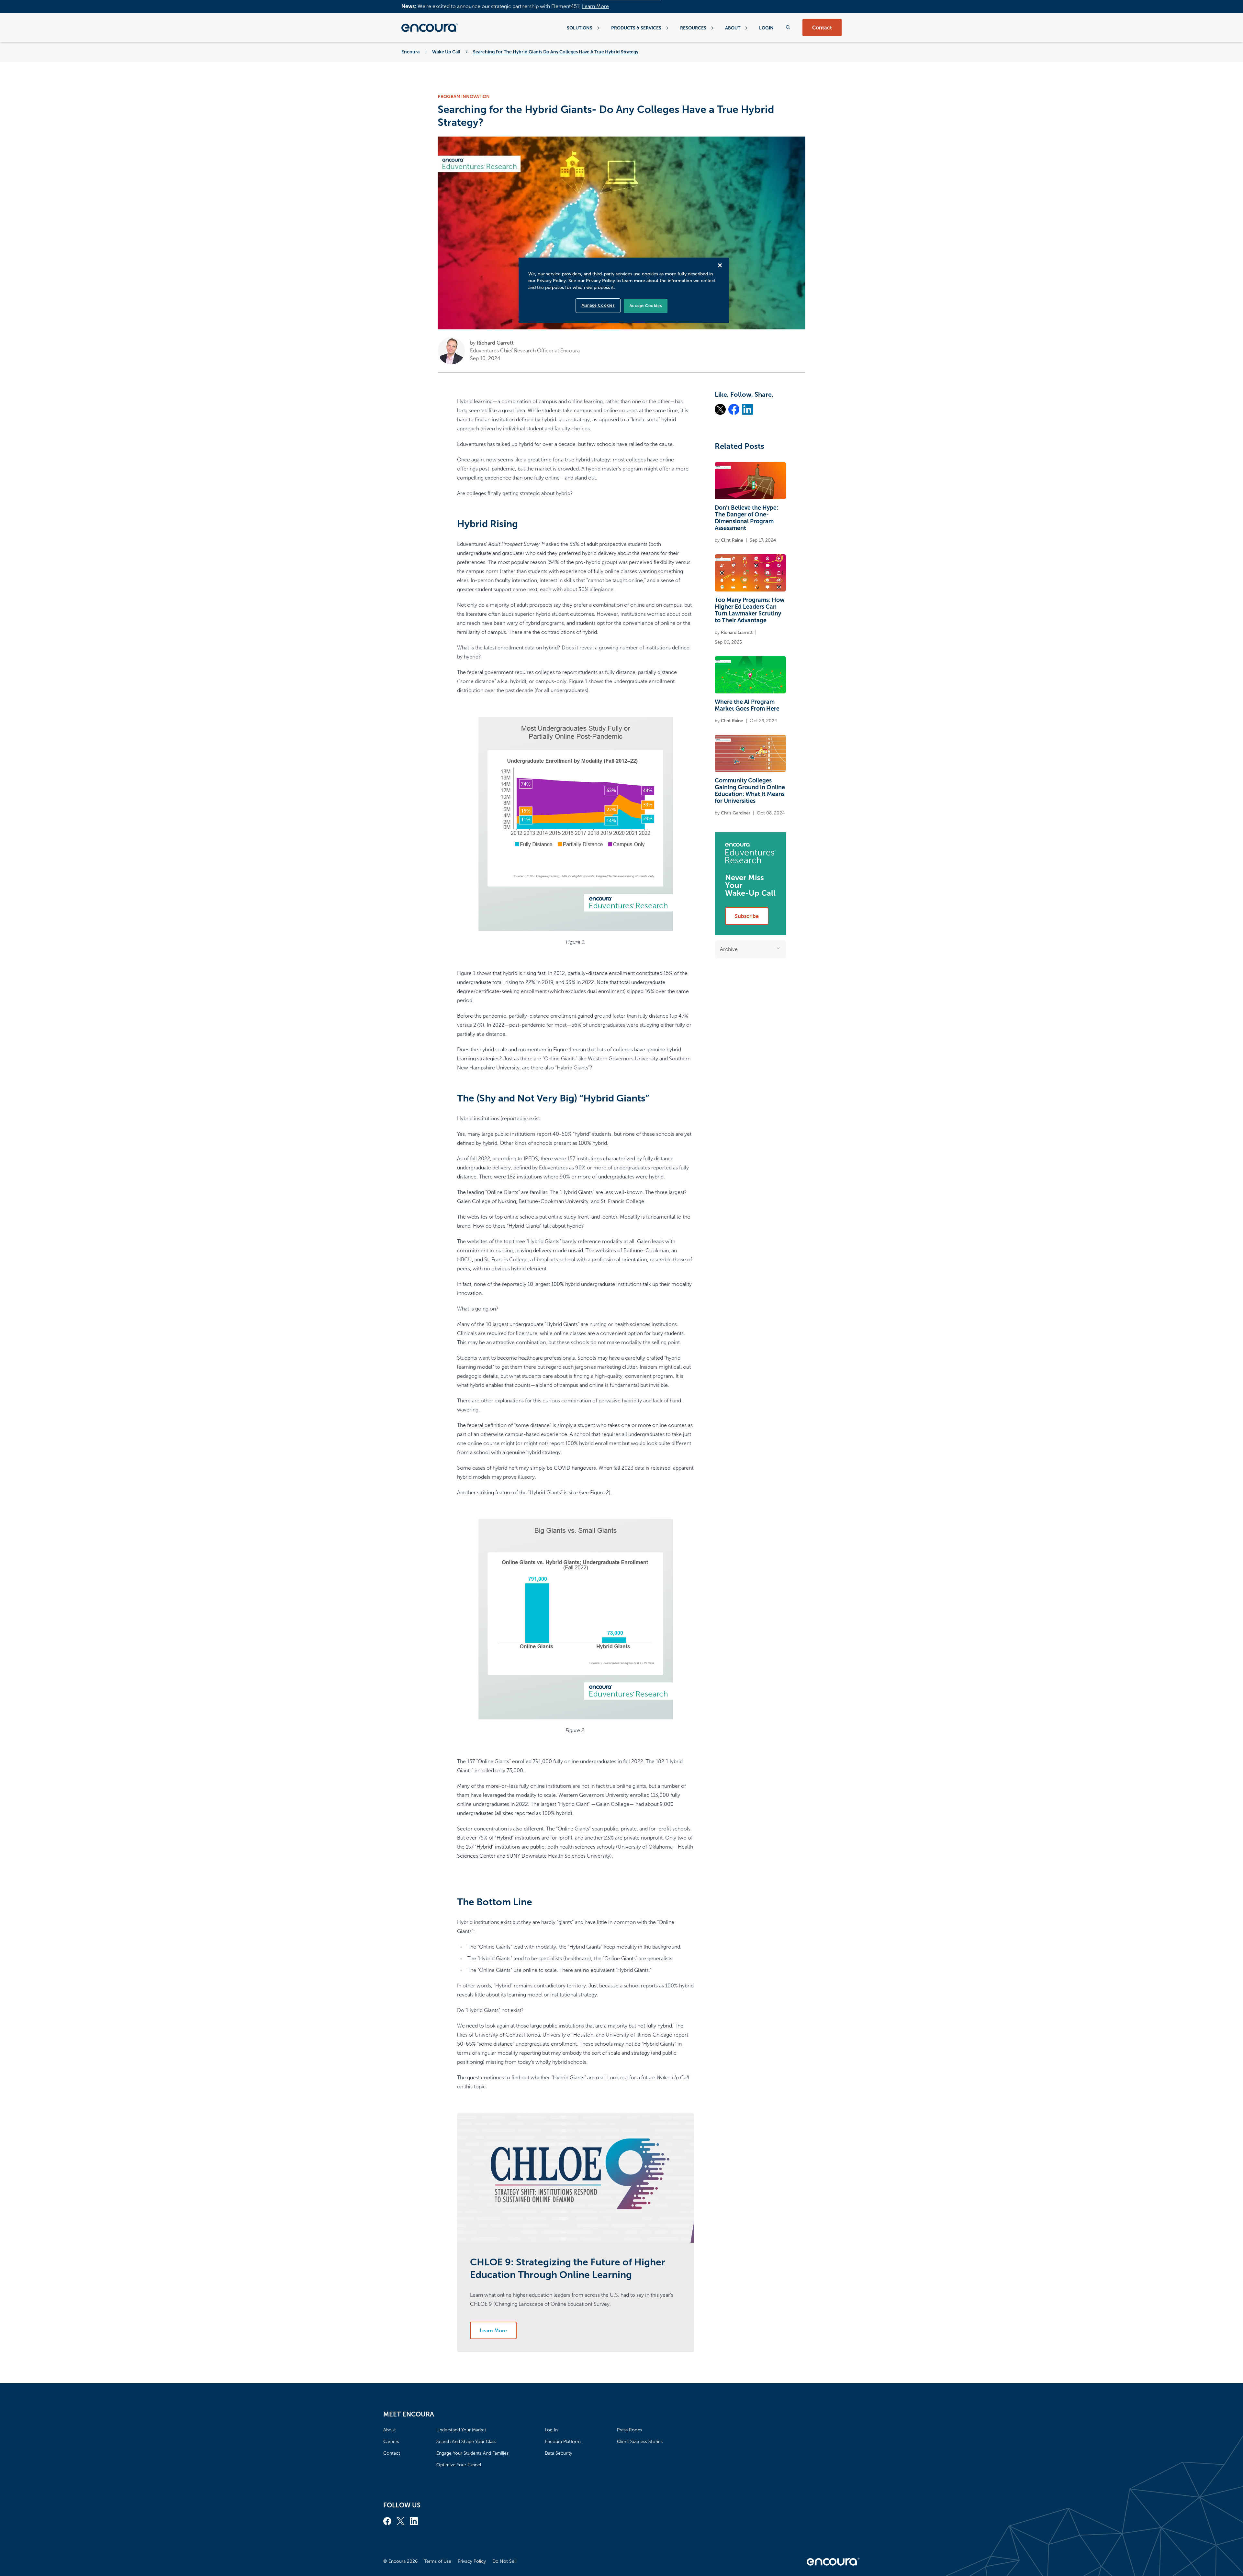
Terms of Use (438, 2561)
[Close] (720, 265)
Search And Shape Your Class (466, 2442)
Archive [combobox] (729, 949)
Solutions (580, 28)
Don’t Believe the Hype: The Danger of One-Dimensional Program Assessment (746, 518)
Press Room (629, 2430)
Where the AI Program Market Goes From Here (747, 705)
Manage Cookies (598, 305)
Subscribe (747, 916)
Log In (551, 2430)
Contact (822, 28)
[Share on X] (720, 409)
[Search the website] (788, 27)
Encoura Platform (563, 2442)
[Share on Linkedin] (747, 409)
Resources (693, 28)
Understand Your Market (461, 2430)
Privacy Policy (472, 2561)
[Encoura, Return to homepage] (430, 28)
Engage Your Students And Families (472, 2453)
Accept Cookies (646, 306)
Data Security (559, 2453)
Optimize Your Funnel (459, 2465)
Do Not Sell (504, 2561)
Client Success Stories (640, 2442)
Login (766, 28)
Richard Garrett (495, 343)
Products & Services (636, 28)
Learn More (595, 6)
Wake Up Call (446, 52)
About (733, 28)
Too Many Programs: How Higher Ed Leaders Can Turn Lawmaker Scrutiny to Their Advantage (750, 610)
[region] (624, 290)
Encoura (410, 52)
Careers (391, 2442)
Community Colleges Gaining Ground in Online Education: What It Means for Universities (750, 791)
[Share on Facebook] (734, 409)
